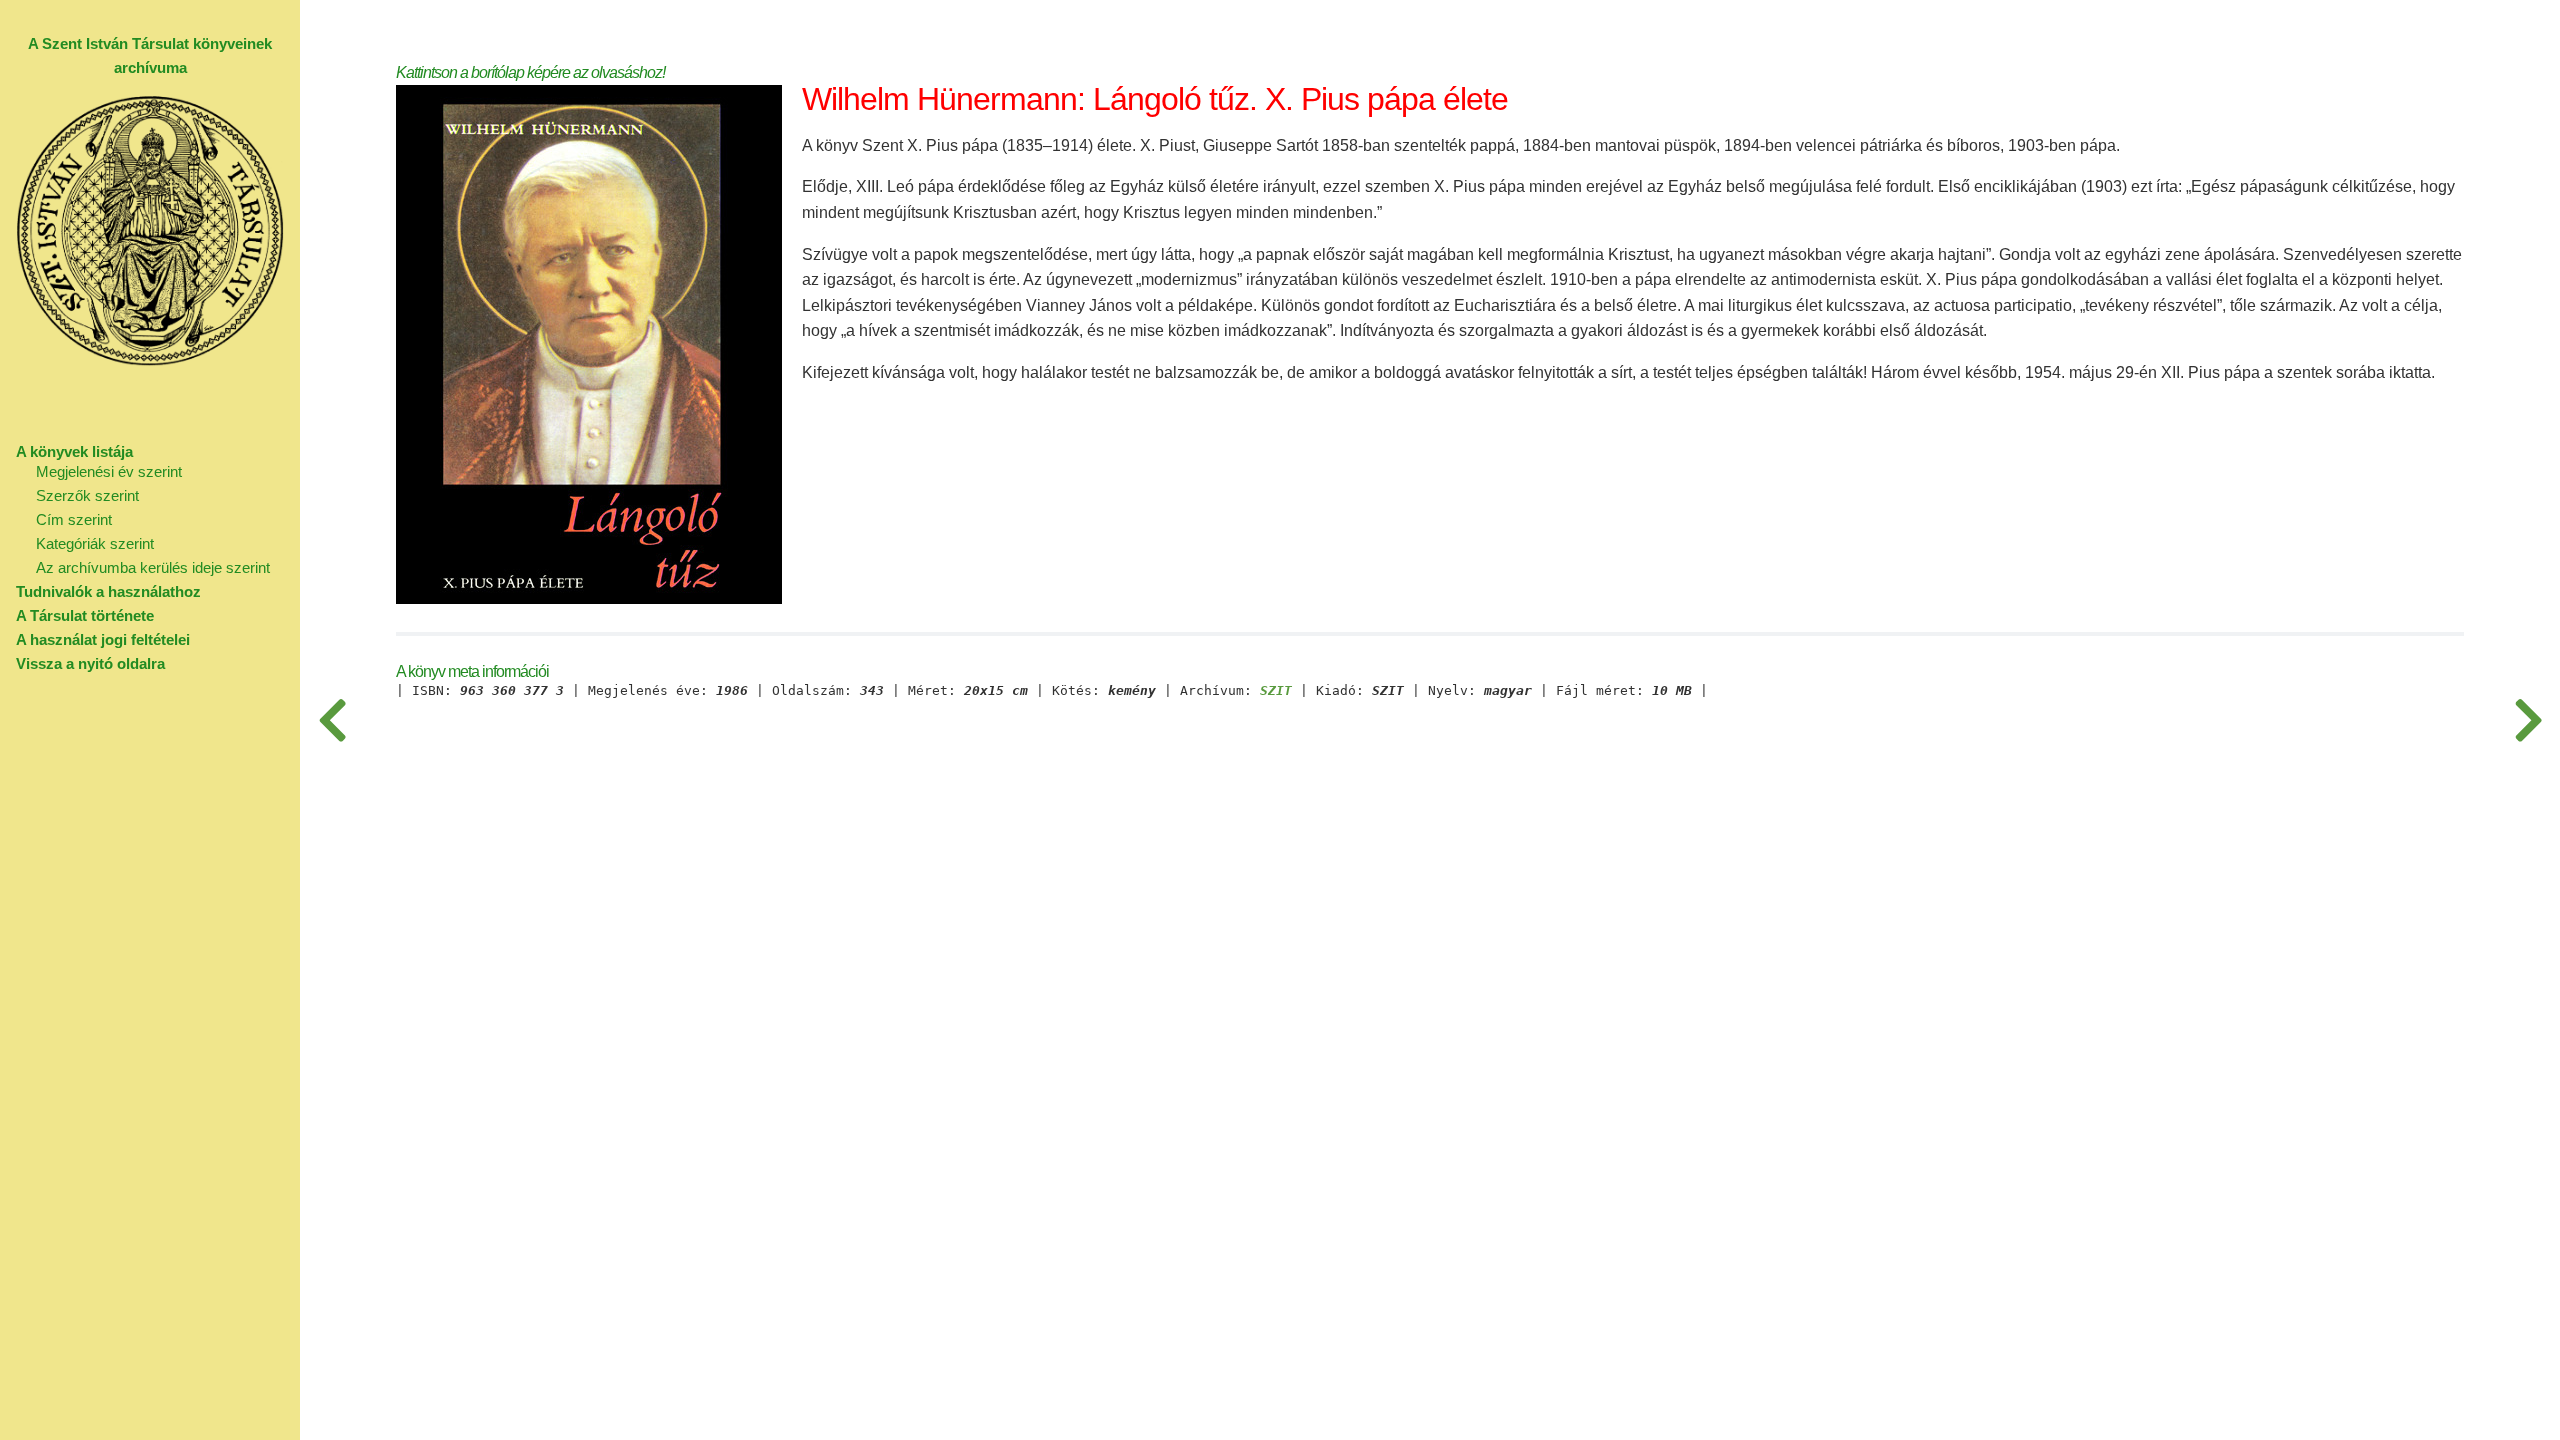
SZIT (1276, 691)
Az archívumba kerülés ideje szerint (153, 567)
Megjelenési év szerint (109, 471)
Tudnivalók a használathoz (108, 591)
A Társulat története (85, 615)
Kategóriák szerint (95, 543)
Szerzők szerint (87, 495)
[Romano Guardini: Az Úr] (2528, 720)
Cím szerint (74, 519)
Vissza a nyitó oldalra (90, 663)
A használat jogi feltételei (103, 639)
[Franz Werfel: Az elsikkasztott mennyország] (332, 720)
